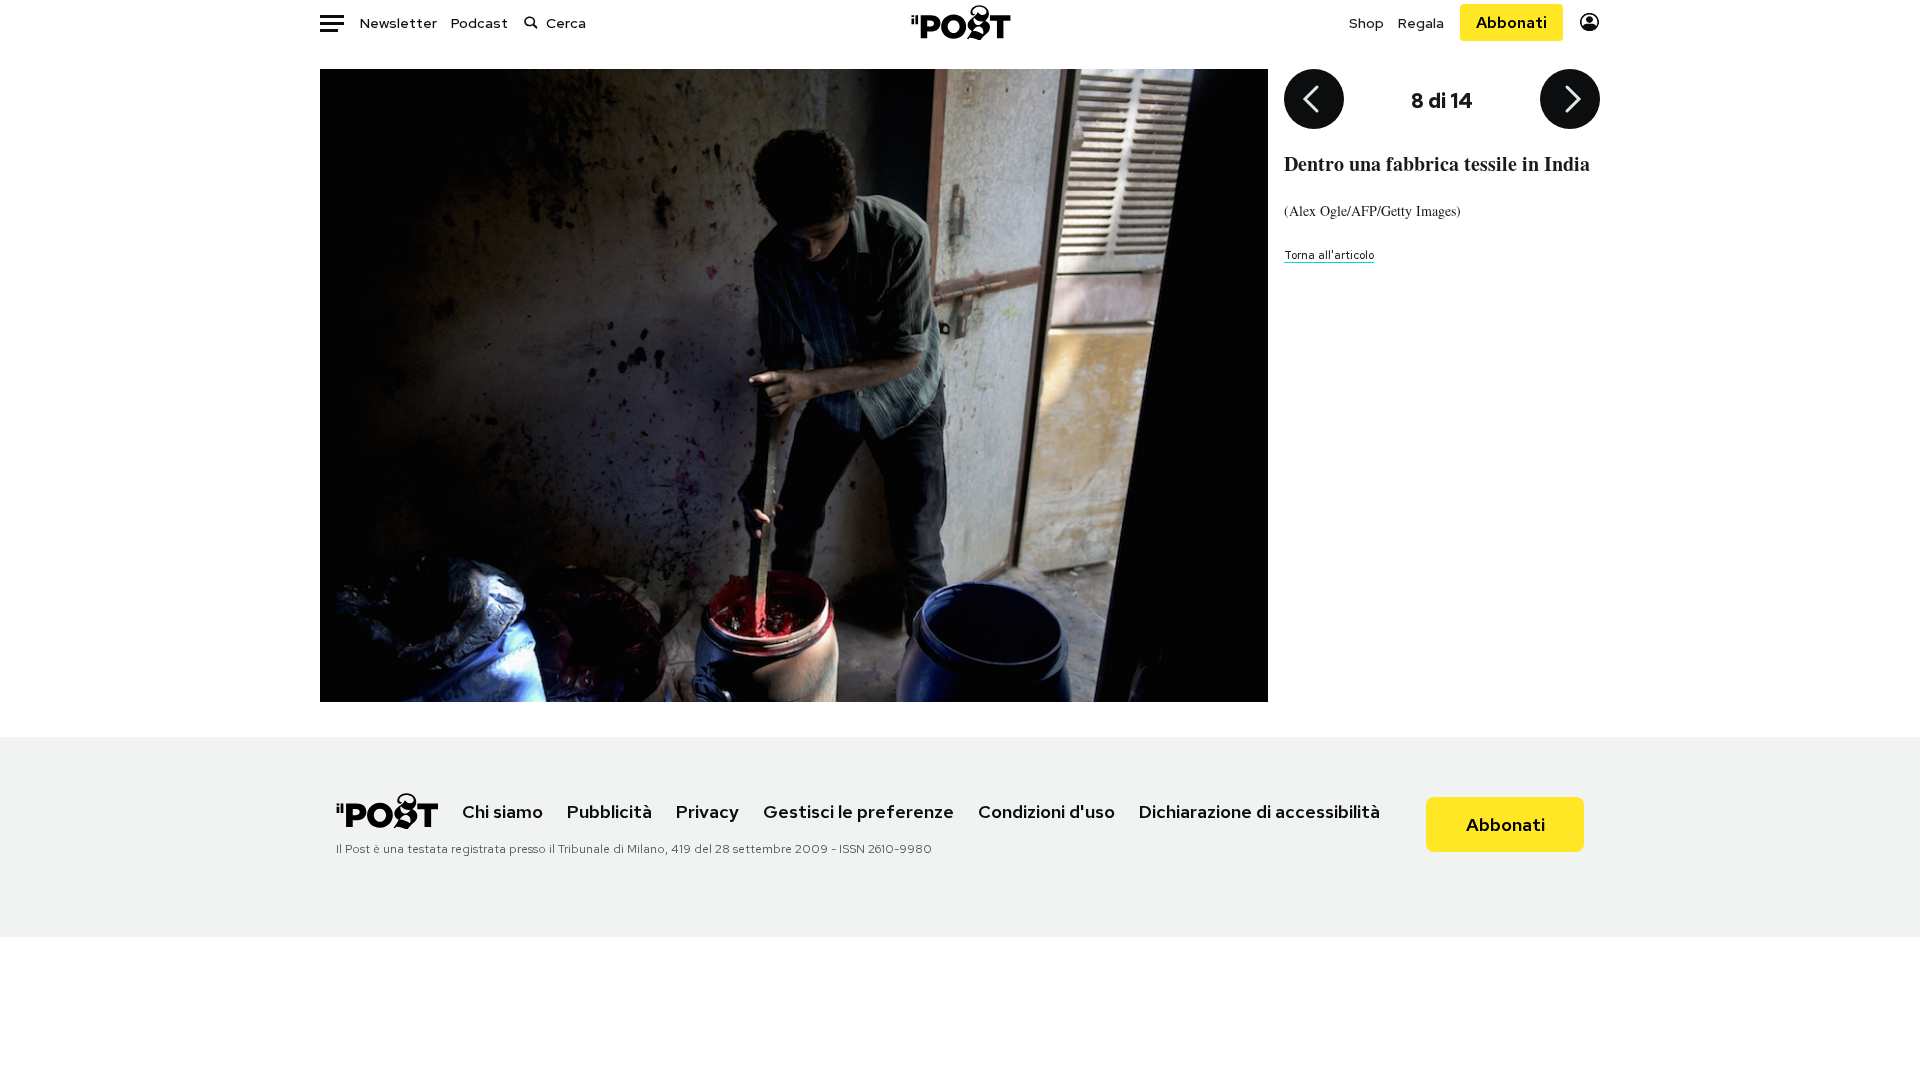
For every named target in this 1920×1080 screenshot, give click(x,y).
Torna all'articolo (1329, 255)
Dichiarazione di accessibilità (1259, 811)
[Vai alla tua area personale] (1589, 22)
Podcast (479, 23)
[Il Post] (960, 22)
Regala (1421, 23)
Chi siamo (502, 811)
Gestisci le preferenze (858, 811)
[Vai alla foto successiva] (1570, 101)
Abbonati (1511, 22)
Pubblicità (609, 811)
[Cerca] (531, 22)
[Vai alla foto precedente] (1314, 101)
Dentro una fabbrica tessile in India (1437, 163)
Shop (1366, 23)
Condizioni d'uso (1046, 811)
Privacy (707, 811)
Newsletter (398, 23)
